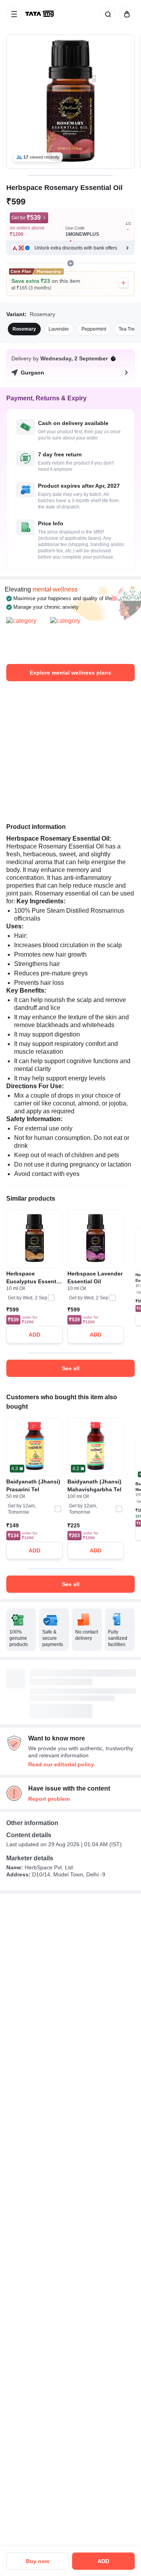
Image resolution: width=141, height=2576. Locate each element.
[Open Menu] (14, 14)
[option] (24, 329)
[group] (70, 102)
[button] (70, 248)
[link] (40, 14)
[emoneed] (70, 637)
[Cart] (125, 14)
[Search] (107, 14)
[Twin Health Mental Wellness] (27, 637)
